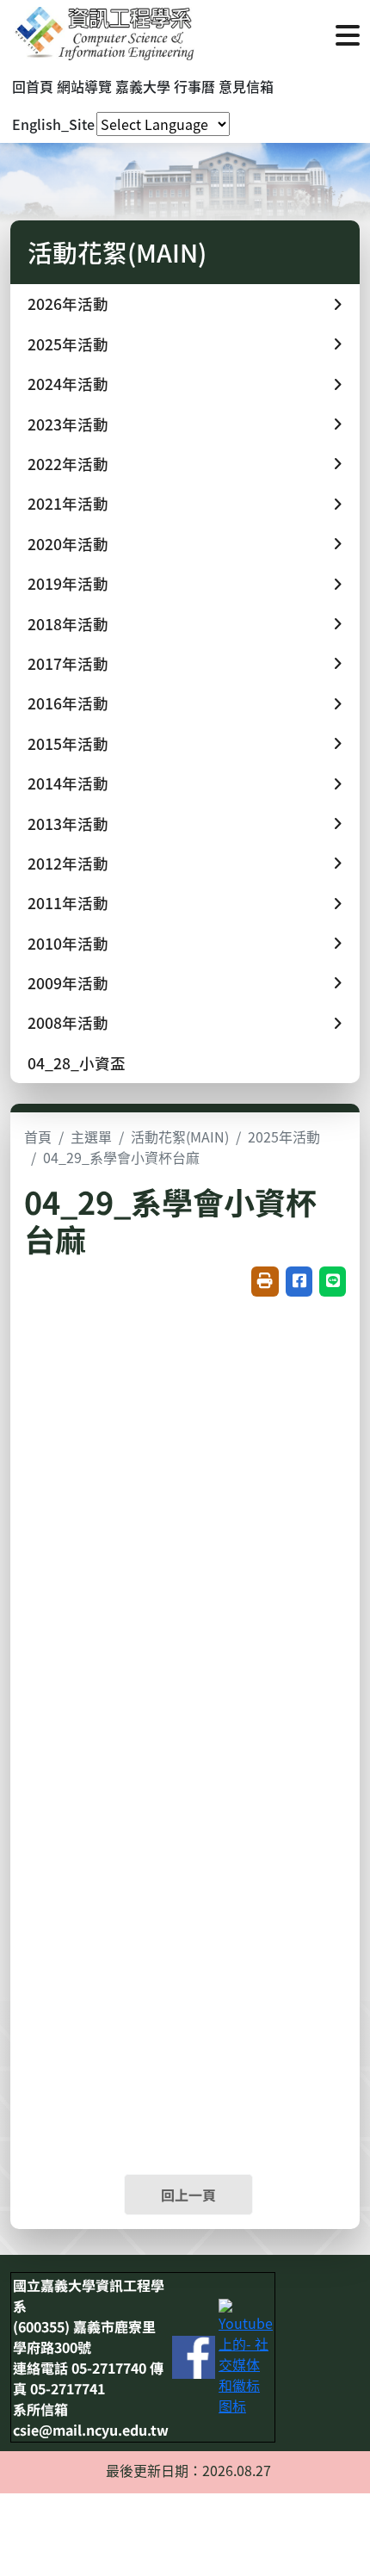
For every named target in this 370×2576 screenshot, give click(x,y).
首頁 (38, 1136)
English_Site (53, 124)
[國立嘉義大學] (103, 34)
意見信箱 (246, 86)
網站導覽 (84, 86)
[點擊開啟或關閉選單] (348, 34)
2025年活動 (284, 1136)
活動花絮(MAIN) (180, 1136)
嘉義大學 (143, 86)
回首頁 (33, 86)
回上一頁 (188, 2195)
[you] (246, 2355)
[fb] (194, 2355)
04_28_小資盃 (77, 1063)
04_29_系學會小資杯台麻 (121, 1157)
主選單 (91, 1136)
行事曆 (194, 86)
